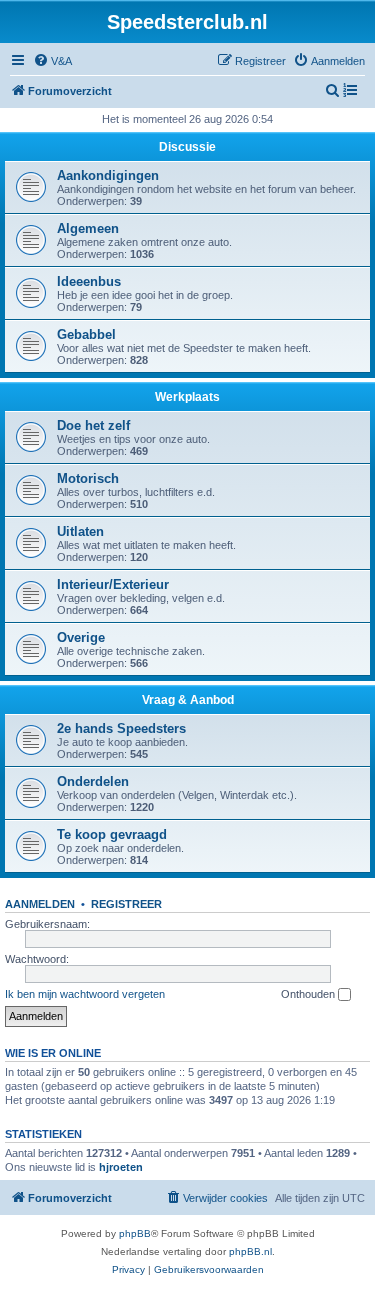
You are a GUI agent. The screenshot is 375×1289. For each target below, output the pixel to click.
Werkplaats (187, 397)
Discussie (187, 147)
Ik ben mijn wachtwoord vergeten (85, 994)
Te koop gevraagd (112, 834)
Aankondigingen (108, 175)
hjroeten (121, 1167)
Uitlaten (80, 531)
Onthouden (309, 994)
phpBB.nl (250, 1251)
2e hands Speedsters (121, 728)
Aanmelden (40, 904)
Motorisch (88, 478)
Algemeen (88, 228)
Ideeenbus (89, 281)
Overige (81, 637)
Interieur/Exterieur (113, 584)
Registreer (126, 904)
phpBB (135, 1233)
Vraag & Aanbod (188, 700)
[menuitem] (52, 61)
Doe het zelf (93, 425)
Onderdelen (93, 781)
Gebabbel (86, 334)
